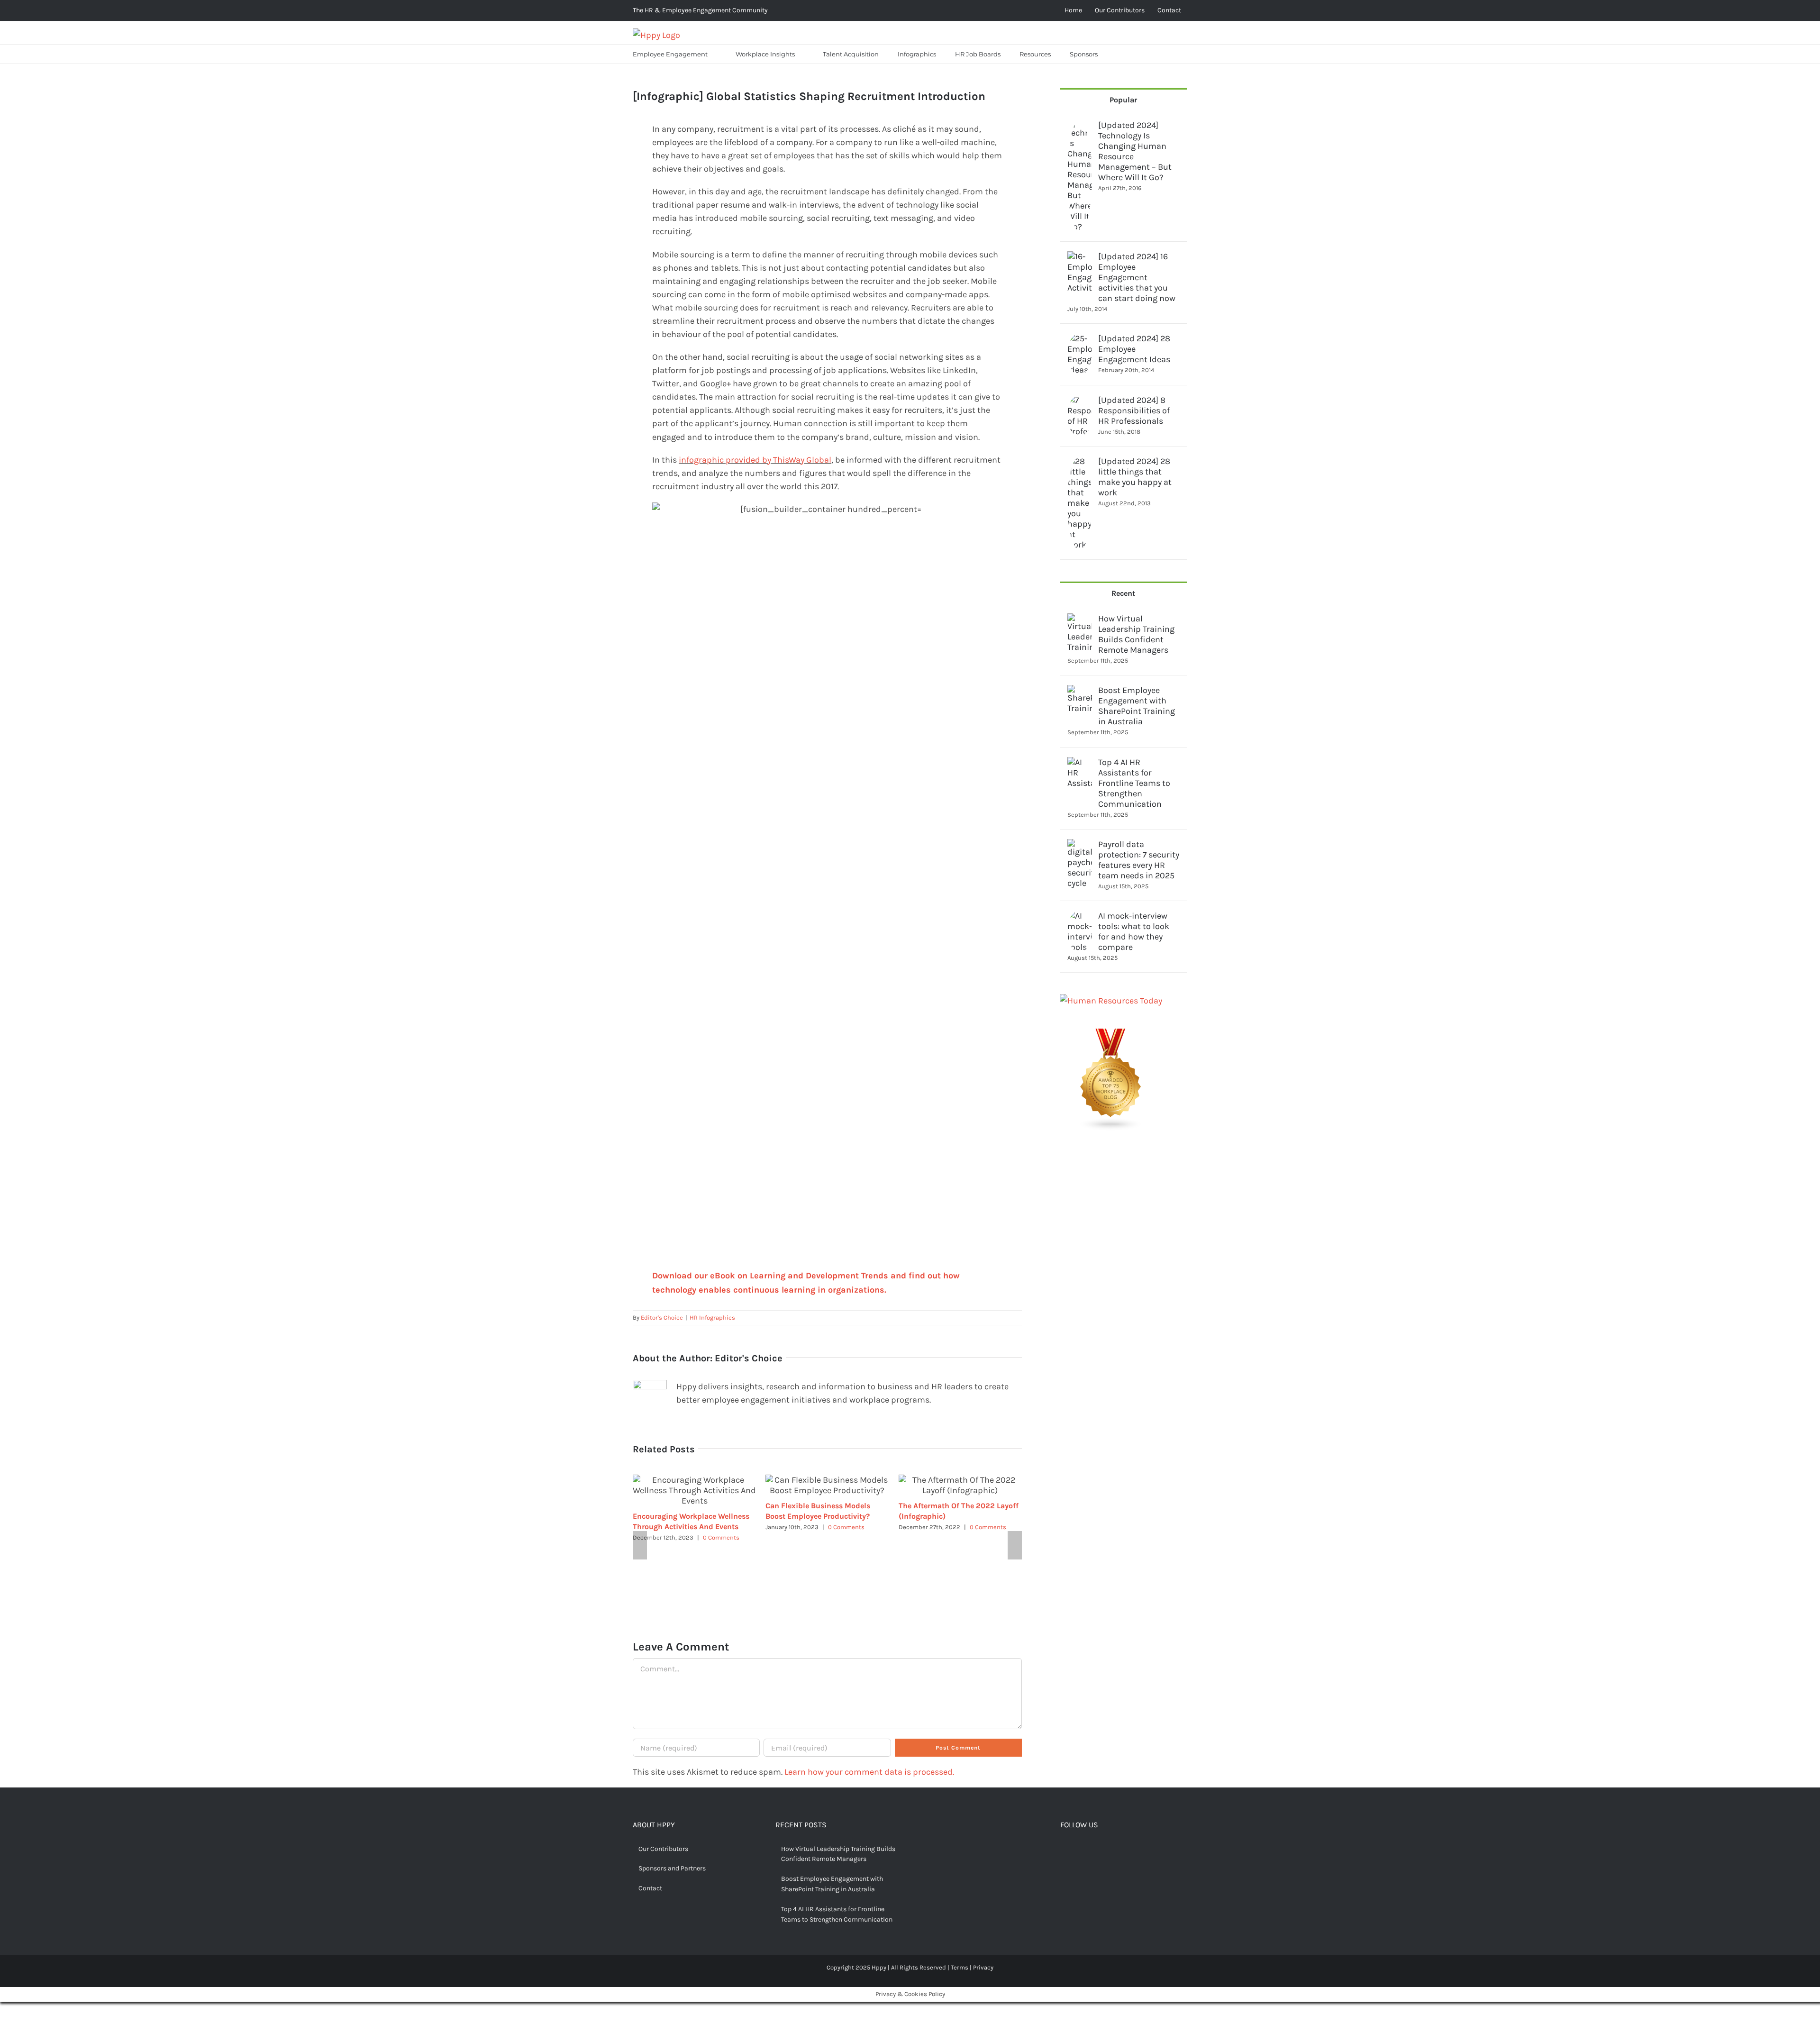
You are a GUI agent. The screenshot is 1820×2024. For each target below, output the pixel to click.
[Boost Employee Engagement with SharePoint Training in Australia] (1080, 692)
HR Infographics (712, 1317)
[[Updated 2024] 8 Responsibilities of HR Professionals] (1080, 401)
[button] (1119, 54)
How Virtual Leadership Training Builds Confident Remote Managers (1136, 634)
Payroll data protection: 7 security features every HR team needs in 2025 (1139, 860)
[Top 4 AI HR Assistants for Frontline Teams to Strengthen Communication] (1080, 764)
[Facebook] (1064, 1850)
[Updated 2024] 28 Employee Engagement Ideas (1134, 349)
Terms (960, 1967)
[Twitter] (1079, 1850)
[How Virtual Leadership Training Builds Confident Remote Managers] (1080, 620)
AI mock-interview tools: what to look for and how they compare (1134, 931)
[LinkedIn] (1108, 1850)
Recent (1123, 593)
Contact (650, 1888)
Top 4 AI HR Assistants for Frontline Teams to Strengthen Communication (1134, 783)
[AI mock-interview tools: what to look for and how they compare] (1080, 917)
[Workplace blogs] (1111, 1035)
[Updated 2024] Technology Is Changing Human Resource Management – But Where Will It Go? (1135, 151)
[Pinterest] (1093, 1850)
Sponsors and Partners (672, 1868)
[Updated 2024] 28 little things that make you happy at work (1135, 477)
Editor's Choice (662, 1317)
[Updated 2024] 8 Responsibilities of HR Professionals (1134, 410)
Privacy (983, 1967)
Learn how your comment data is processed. (869, 1772)
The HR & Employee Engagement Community (700, 10)
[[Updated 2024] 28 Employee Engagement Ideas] (1080, 340)
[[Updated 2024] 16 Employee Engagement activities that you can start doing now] (1080, 258)
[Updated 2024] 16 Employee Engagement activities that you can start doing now (1137, 277)
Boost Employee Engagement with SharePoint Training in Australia (1137, 706)
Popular (1123, 100)
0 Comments (721, 1537)
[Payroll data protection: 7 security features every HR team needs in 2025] (1080, 846)
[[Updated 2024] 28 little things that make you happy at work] (1080, 463)
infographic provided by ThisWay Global (755, 460)
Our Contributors (663, 1849)
